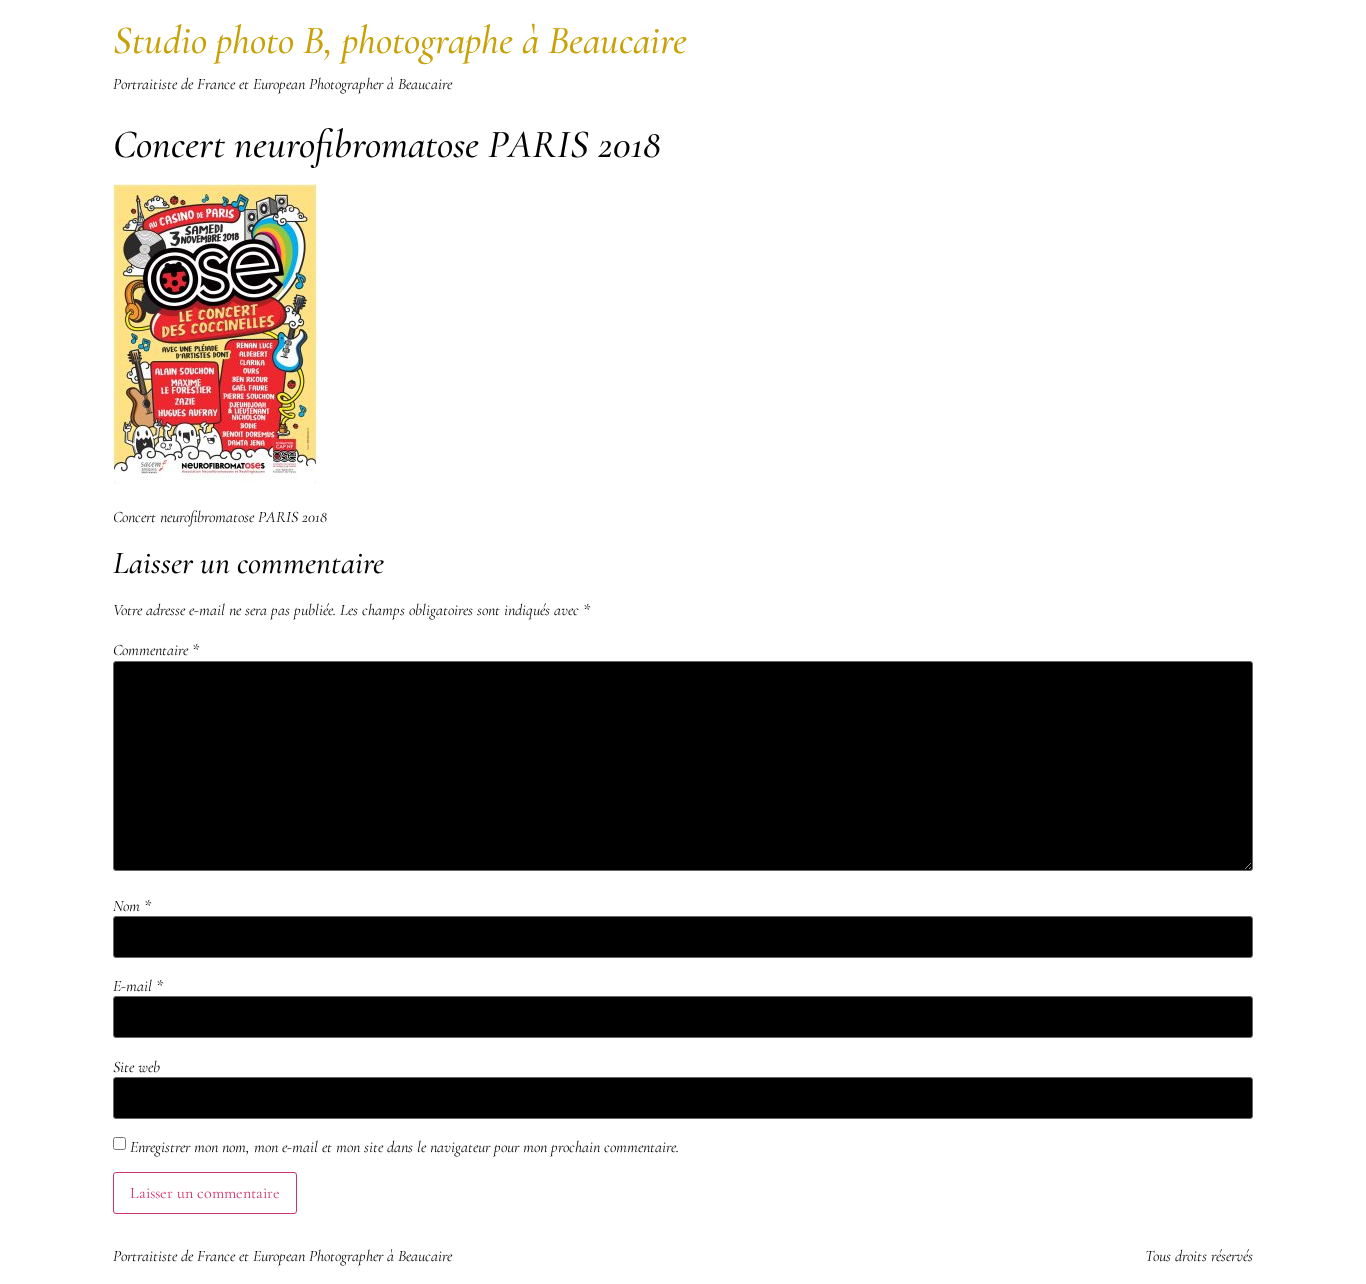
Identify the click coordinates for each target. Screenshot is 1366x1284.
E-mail (138, 986)
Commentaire (156, 650)
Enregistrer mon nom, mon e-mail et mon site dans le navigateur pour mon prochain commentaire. (404, 1147)
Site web (136, 1067)
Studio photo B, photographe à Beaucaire (400, 40)
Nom (132, 906)
